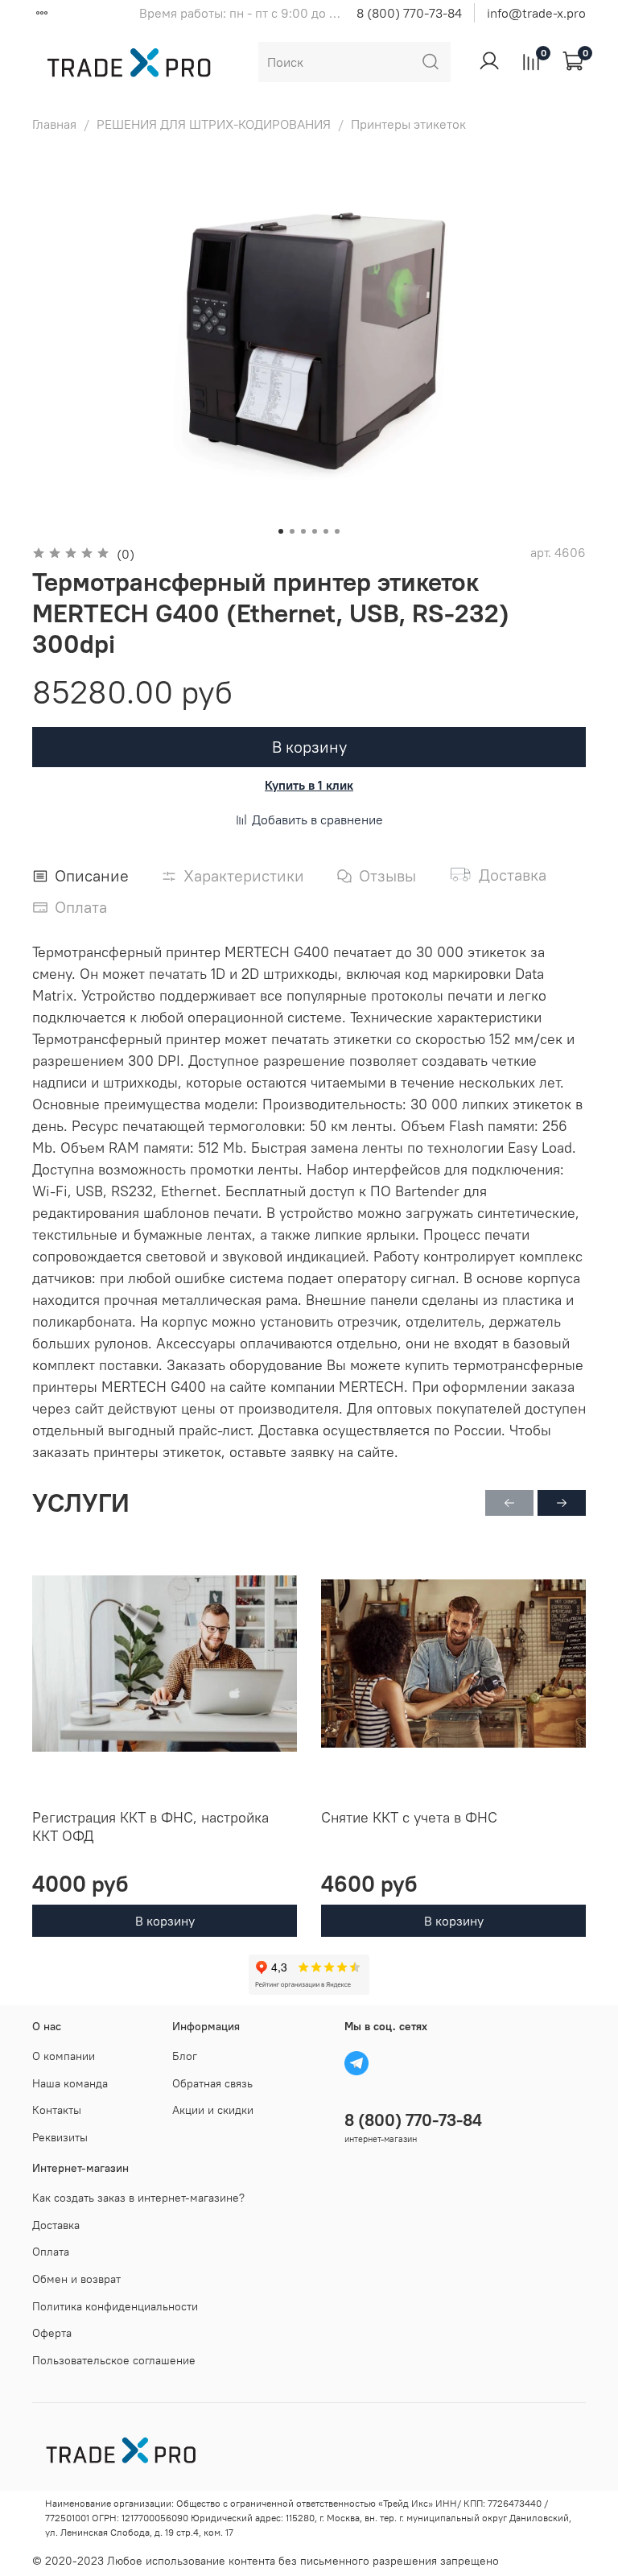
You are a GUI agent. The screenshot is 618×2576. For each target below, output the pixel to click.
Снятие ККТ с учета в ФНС (409, 1817)
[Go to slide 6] (337, 531)
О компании (64, 2056)
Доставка (56, 2225)
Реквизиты (60, 2137)
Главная (54, 124)
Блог (185, 2056)
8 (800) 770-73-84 (409, 13)
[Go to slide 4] (315, 531)
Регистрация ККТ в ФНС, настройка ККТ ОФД (150, 1827)
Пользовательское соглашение (114, 2360)
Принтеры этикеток (408, 124)
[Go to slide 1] (281, 531)
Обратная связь (212, 2083)
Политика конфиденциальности (115, 2306)
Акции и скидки (213, 2110)
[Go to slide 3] (303, 531)
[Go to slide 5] (326, 531)
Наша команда (70, 2083)
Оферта (52, 2333)
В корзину (165, 1921)
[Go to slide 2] (292, 531)
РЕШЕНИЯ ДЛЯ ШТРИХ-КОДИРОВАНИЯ (214, 124)
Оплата (51, 2252)
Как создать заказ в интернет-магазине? (138, 2198)
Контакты (57, 2110)
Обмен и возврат (76, 2279)
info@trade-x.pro (536, 13)
